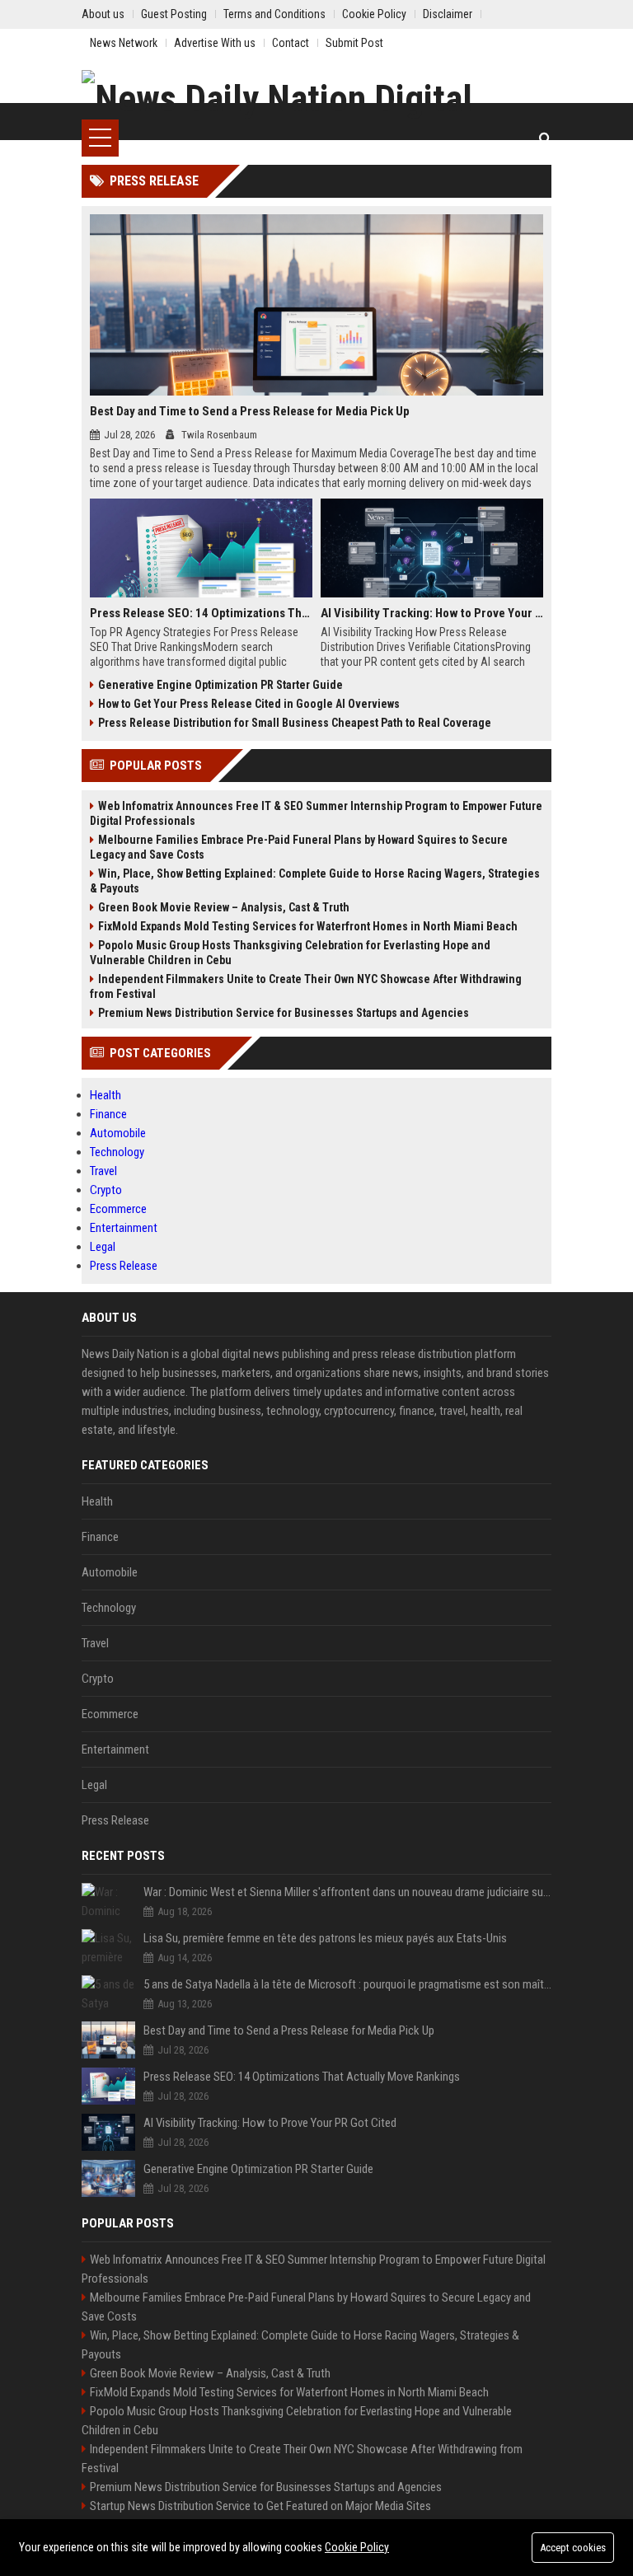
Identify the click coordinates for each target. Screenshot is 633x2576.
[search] (545, 138)
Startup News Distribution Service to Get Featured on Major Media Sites (260, 2506)
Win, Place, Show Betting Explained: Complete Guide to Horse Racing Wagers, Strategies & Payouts (315, 881)
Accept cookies (573, 2548)
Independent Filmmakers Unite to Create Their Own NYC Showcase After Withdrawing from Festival (306, 986)
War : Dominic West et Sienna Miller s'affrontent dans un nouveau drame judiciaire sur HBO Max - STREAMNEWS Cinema (347, 1892)
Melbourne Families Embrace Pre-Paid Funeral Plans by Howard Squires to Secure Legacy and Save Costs (299, 847)
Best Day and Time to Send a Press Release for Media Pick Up (250, 411)
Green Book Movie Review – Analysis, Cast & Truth (224, 907)
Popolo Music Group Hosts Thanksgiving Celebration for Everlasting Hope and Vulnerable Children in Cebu (290, 953)
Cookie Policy (357, 2547)
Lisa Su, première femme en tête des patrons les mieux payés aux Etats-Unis (325, 1938)
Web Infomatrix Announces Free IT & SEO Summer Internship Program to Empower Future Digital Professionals (316, 813)
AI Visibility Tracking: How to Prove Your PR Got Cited (432, 613)
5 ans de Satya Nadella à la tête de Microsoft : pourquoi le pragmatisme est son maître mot (347, 1984)
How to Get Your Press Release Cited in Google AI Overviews (249, 704)
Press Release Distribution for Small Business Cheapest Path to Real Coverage (295, 723)
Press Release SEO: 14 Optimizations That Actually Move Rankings (201, 613)
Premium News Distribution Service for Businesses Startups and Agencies (284, 1013)
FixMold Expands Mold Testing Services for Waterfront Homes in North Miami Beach (308, 926)
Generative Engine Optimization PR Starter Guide (220, 685)
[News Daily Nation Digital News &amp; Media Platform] (316, 95)
